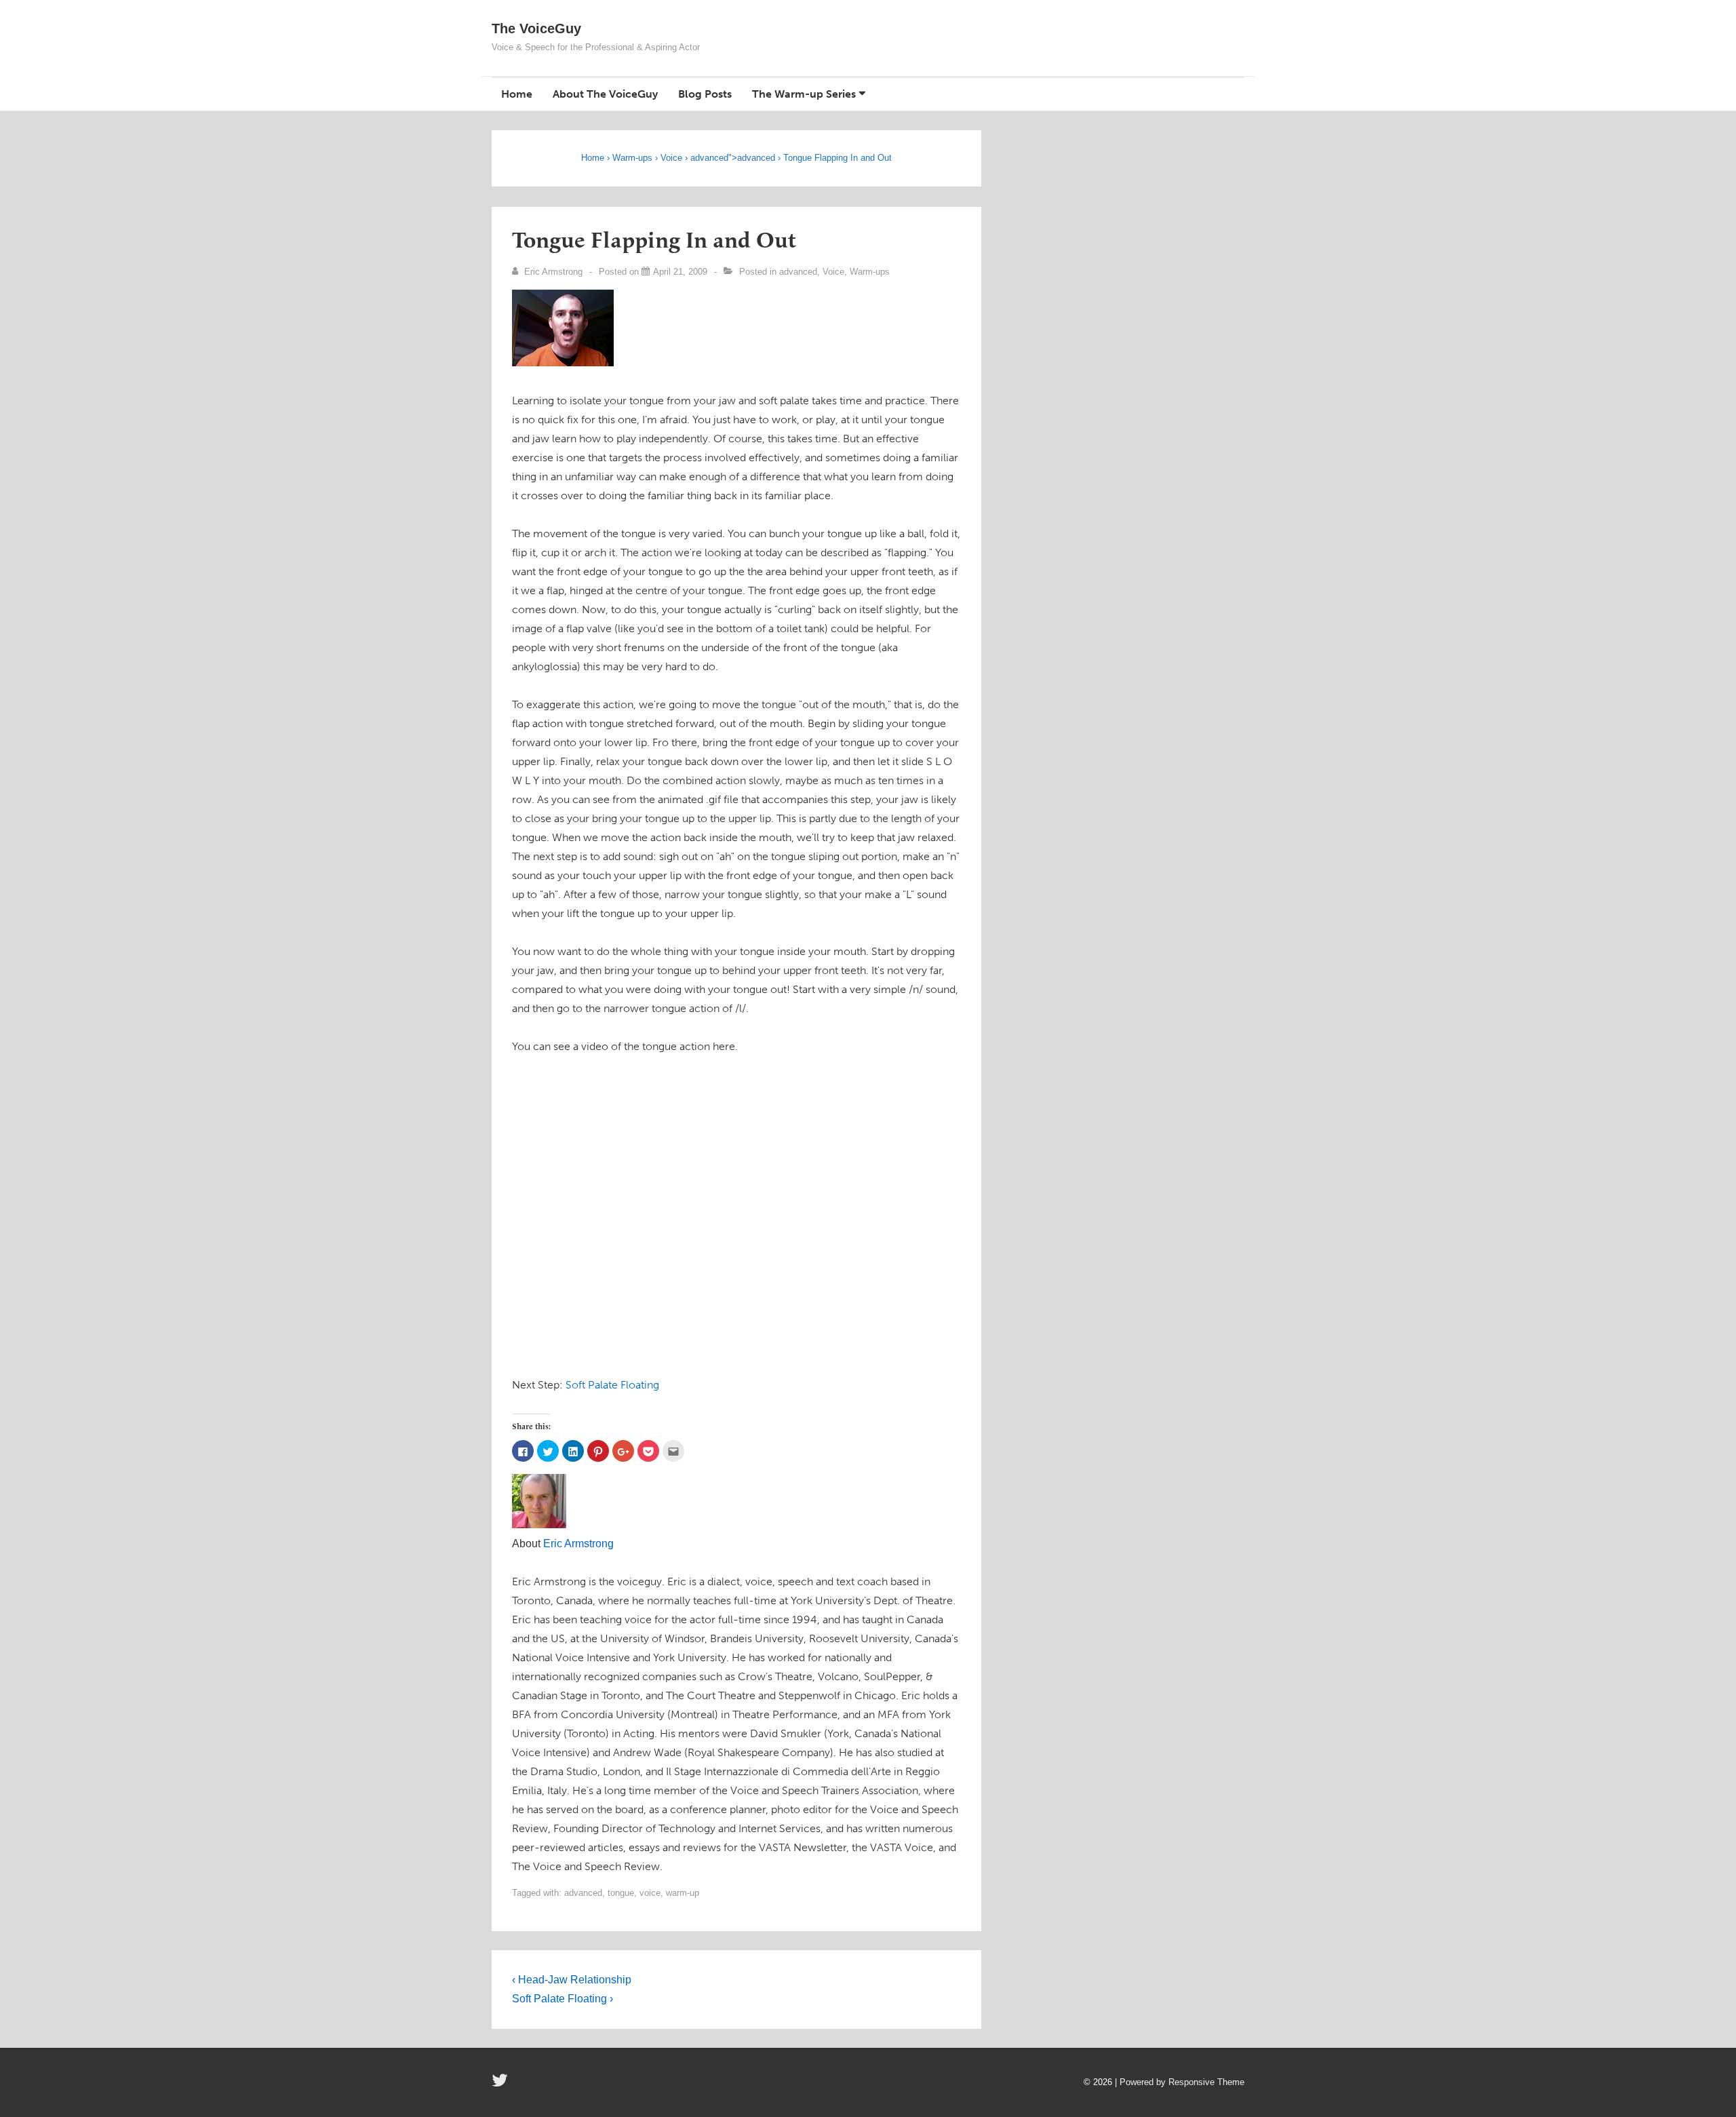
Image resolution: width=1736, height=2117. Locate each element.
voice (650, 1893)
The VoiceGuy (536, 28)
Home (517, 94)
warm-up (683, 1893)
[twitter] (501, 2085)
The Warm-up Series (804, 94)
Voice (671, 158)
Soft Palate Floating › (563, 1999)
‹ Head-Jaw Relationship (572, 1980)
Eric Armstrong (578, 1543)
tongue (621, 1893)
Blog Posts (705, 94)
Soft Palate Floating (612, 1385)
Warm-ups (632, 158)
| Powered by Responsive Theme (1180, 2082)
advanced (709, 158)
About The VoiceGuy (605, 94)
